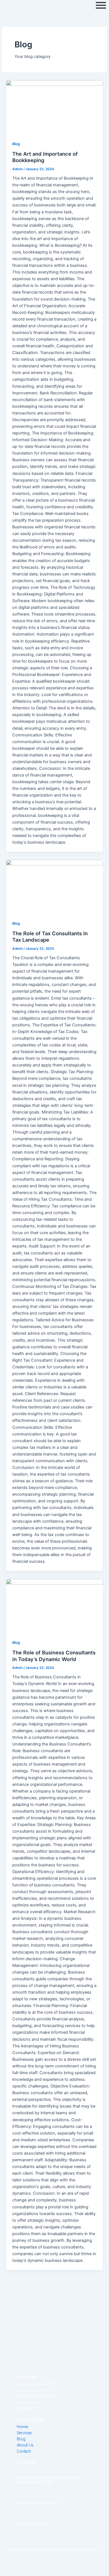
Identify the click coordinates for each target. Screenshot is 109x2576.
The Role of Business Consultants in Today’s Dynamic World (54, 1656)
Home (22, 2427)
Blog (16, 144)
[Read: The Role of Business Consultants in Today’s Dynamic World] (54, 1606)
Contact (24, 2451)
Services (24, 2433)
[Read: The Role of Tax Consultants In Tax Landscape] (54, 887)
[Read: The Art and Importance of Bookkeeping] (54, 107)
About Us (25, 2445)
